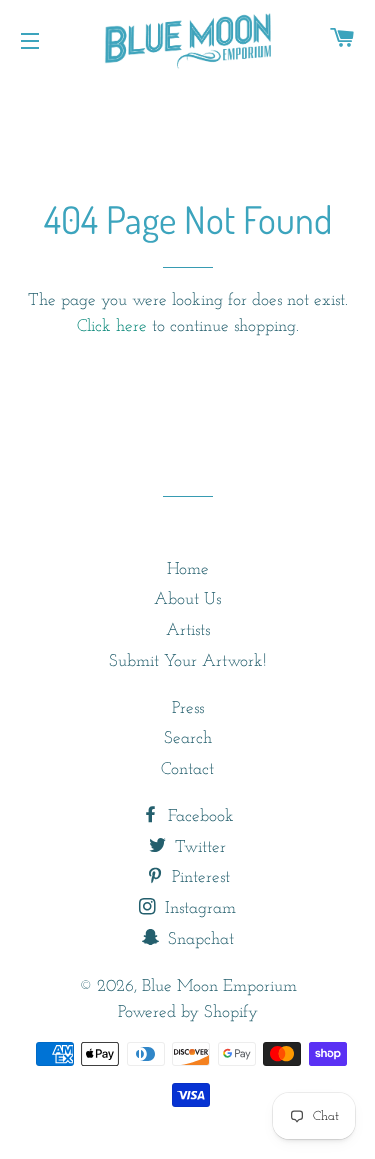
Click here (112, 326)
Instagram (198, 908)
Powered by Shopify (188, 1012)
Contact (187, 769)
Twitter (198, 847)
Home (188, 569)
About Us (187, 599)
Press (188, 708)
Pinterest (198, 877)
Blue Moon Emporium (219, 986)
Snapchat (198, 939)
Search (188, 738)
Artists (188, 630)
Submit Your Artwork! (187, 661)
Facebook (198, 816)
